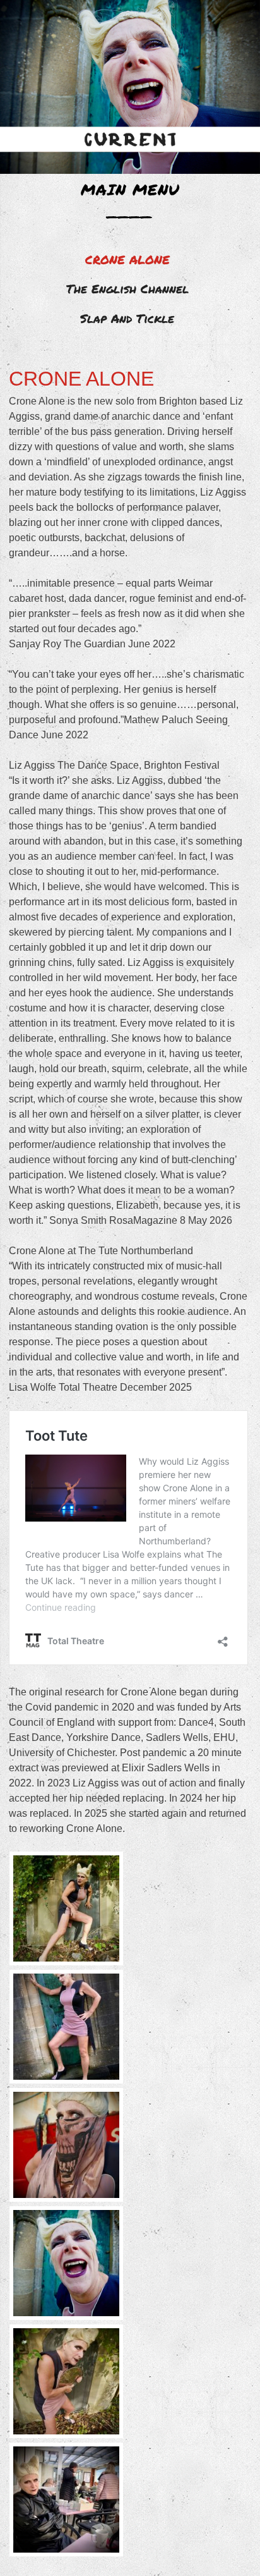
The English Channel (127, 289)
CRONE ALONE (127, 259)
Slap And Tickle (127, 318)
